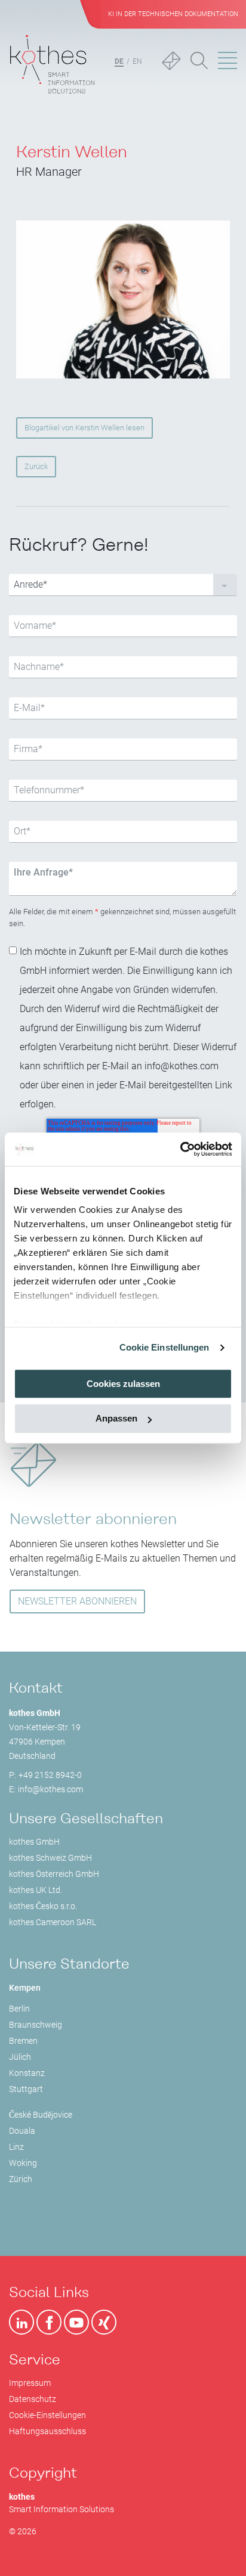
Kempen (25, 1988)
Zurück (36, 466)
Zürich (21, 2179)
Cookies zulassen (123, 1384)
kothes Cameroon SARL (53, 1922)
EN (137, 61)
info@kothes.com (50, 1789)
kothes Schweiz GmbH (50, 1858)
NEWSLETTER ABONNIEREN (77, 1601)
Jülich (20, 2057)
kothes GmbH (34, 1842)
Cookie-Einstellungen (47, 2415)
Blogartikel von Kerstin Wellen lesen (84, 428)
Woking (23, 2163)
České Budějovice (41, 2115)
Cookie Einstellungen (164, 1347)
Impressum (30, 2383)
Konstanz (27, 2073)
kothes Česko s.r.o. (43, 1906)
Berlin (19, 2009)
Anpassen (116, 1419)
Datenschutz (33, 2399)
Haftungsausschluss (47, 2431)
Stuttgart (26, 2089)
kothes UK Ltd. (36, 1890)
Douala (22, 2131)
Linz (16, 2147)
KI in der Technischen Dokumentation (173, 14)
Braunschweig (36, 2025)
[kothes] (52, 62)
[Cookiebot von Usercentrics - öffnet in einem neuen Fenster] (180, 1149)
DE (119, 61)
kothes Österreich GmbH (54, 1874)
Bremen (23, 2041)
